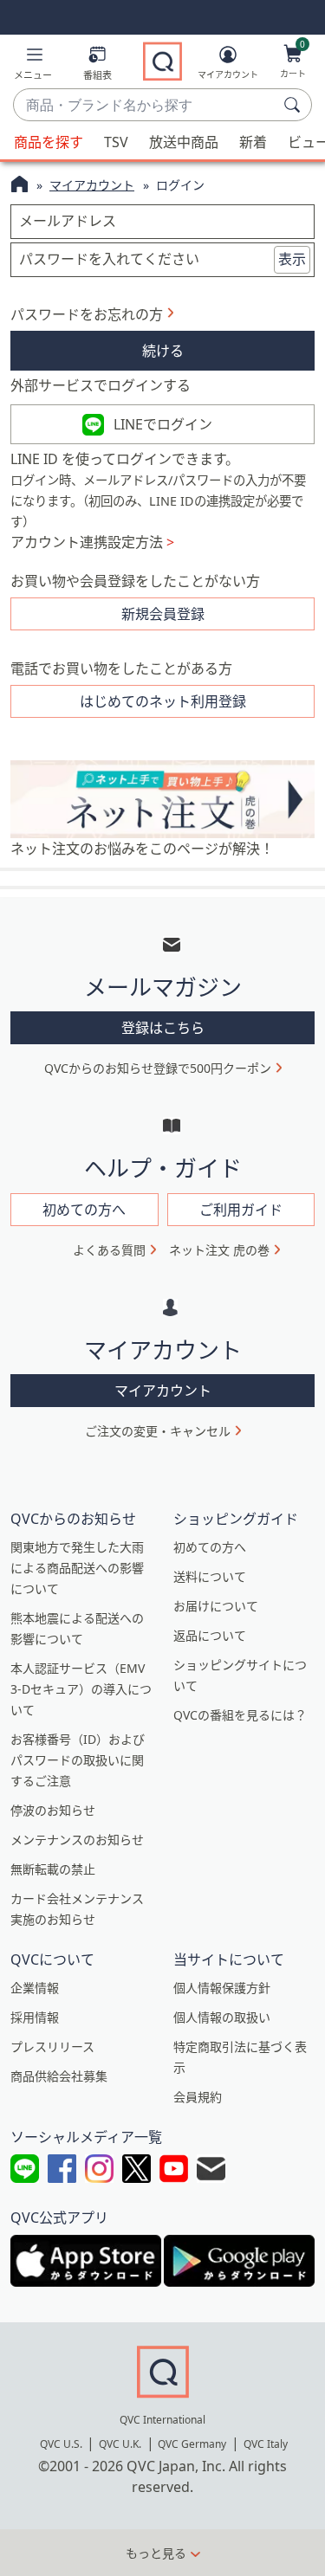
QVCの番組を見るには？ (240, 1715)
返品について (210, 1635)
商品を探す (49, 142)
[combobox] (145, 106)
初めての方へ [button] (84, 1210)
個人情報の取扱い (222, 2017)
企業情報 (35, 1988)
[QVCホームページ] (19, 186)
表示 (292, 259)
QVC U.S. (61, 2444)
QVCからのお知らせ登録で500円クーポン (158, 1068)
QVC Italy (266, 2444)
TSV (116, 142)
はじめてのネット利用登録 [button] (163, 701)
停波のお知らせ (53, 1810)
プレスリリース (52, 2047)
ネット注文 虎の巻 (219, 1250)
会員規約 (198, 2097)
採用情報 (35, 2017)
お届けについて (216, 1606)
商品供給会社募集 (59, 2076)
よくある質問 (109, 1250)
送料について (210, 1576)
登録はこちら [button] (163, 1028)
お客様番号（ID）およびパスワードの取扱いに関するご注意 (78, 1760)
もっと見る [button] (156, 2553)
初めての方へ (210, 1547)
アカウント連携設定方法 (92, 542)
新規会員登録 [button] (163, 614)
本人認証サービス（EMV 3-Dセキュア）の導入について (81, 1689)
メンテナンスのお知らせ (77, 1840)
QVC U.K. (120, 2444)
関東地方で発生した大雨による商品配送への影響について (77, 1568)
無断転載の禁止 (53, 1869)
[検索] (295, 105)
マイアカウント (92, 185)
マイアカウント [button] (163, 1391)
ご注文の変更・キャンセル (158, 1431)
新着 (253, 142)
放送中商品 (184, 142)
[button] (33, 66)
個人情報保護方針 (222, 1988)
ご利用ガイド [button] (241, 1210)
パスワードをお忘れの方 (87, 314)
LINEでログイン (163, 424)
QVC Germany (192, 2444)
